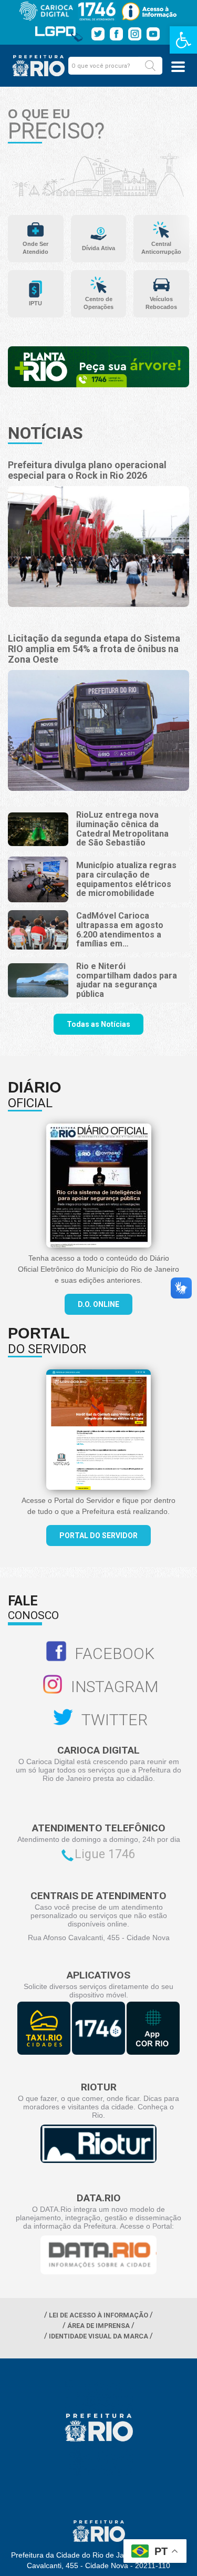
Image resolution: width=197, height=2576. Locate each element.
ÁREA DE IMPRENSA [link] (98, 2326)
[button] (150, 66)
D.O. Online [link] (98, 1304)
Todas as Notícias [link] (98, 1024)
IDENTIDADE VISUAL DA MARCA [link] (98, 2336)
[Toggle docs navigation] (178, 67)
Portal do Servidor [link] (98, 1536)
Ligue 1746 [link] (105, 1854)
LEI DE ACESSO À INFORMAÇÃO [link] (98, 2315)
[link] (183, 40)
